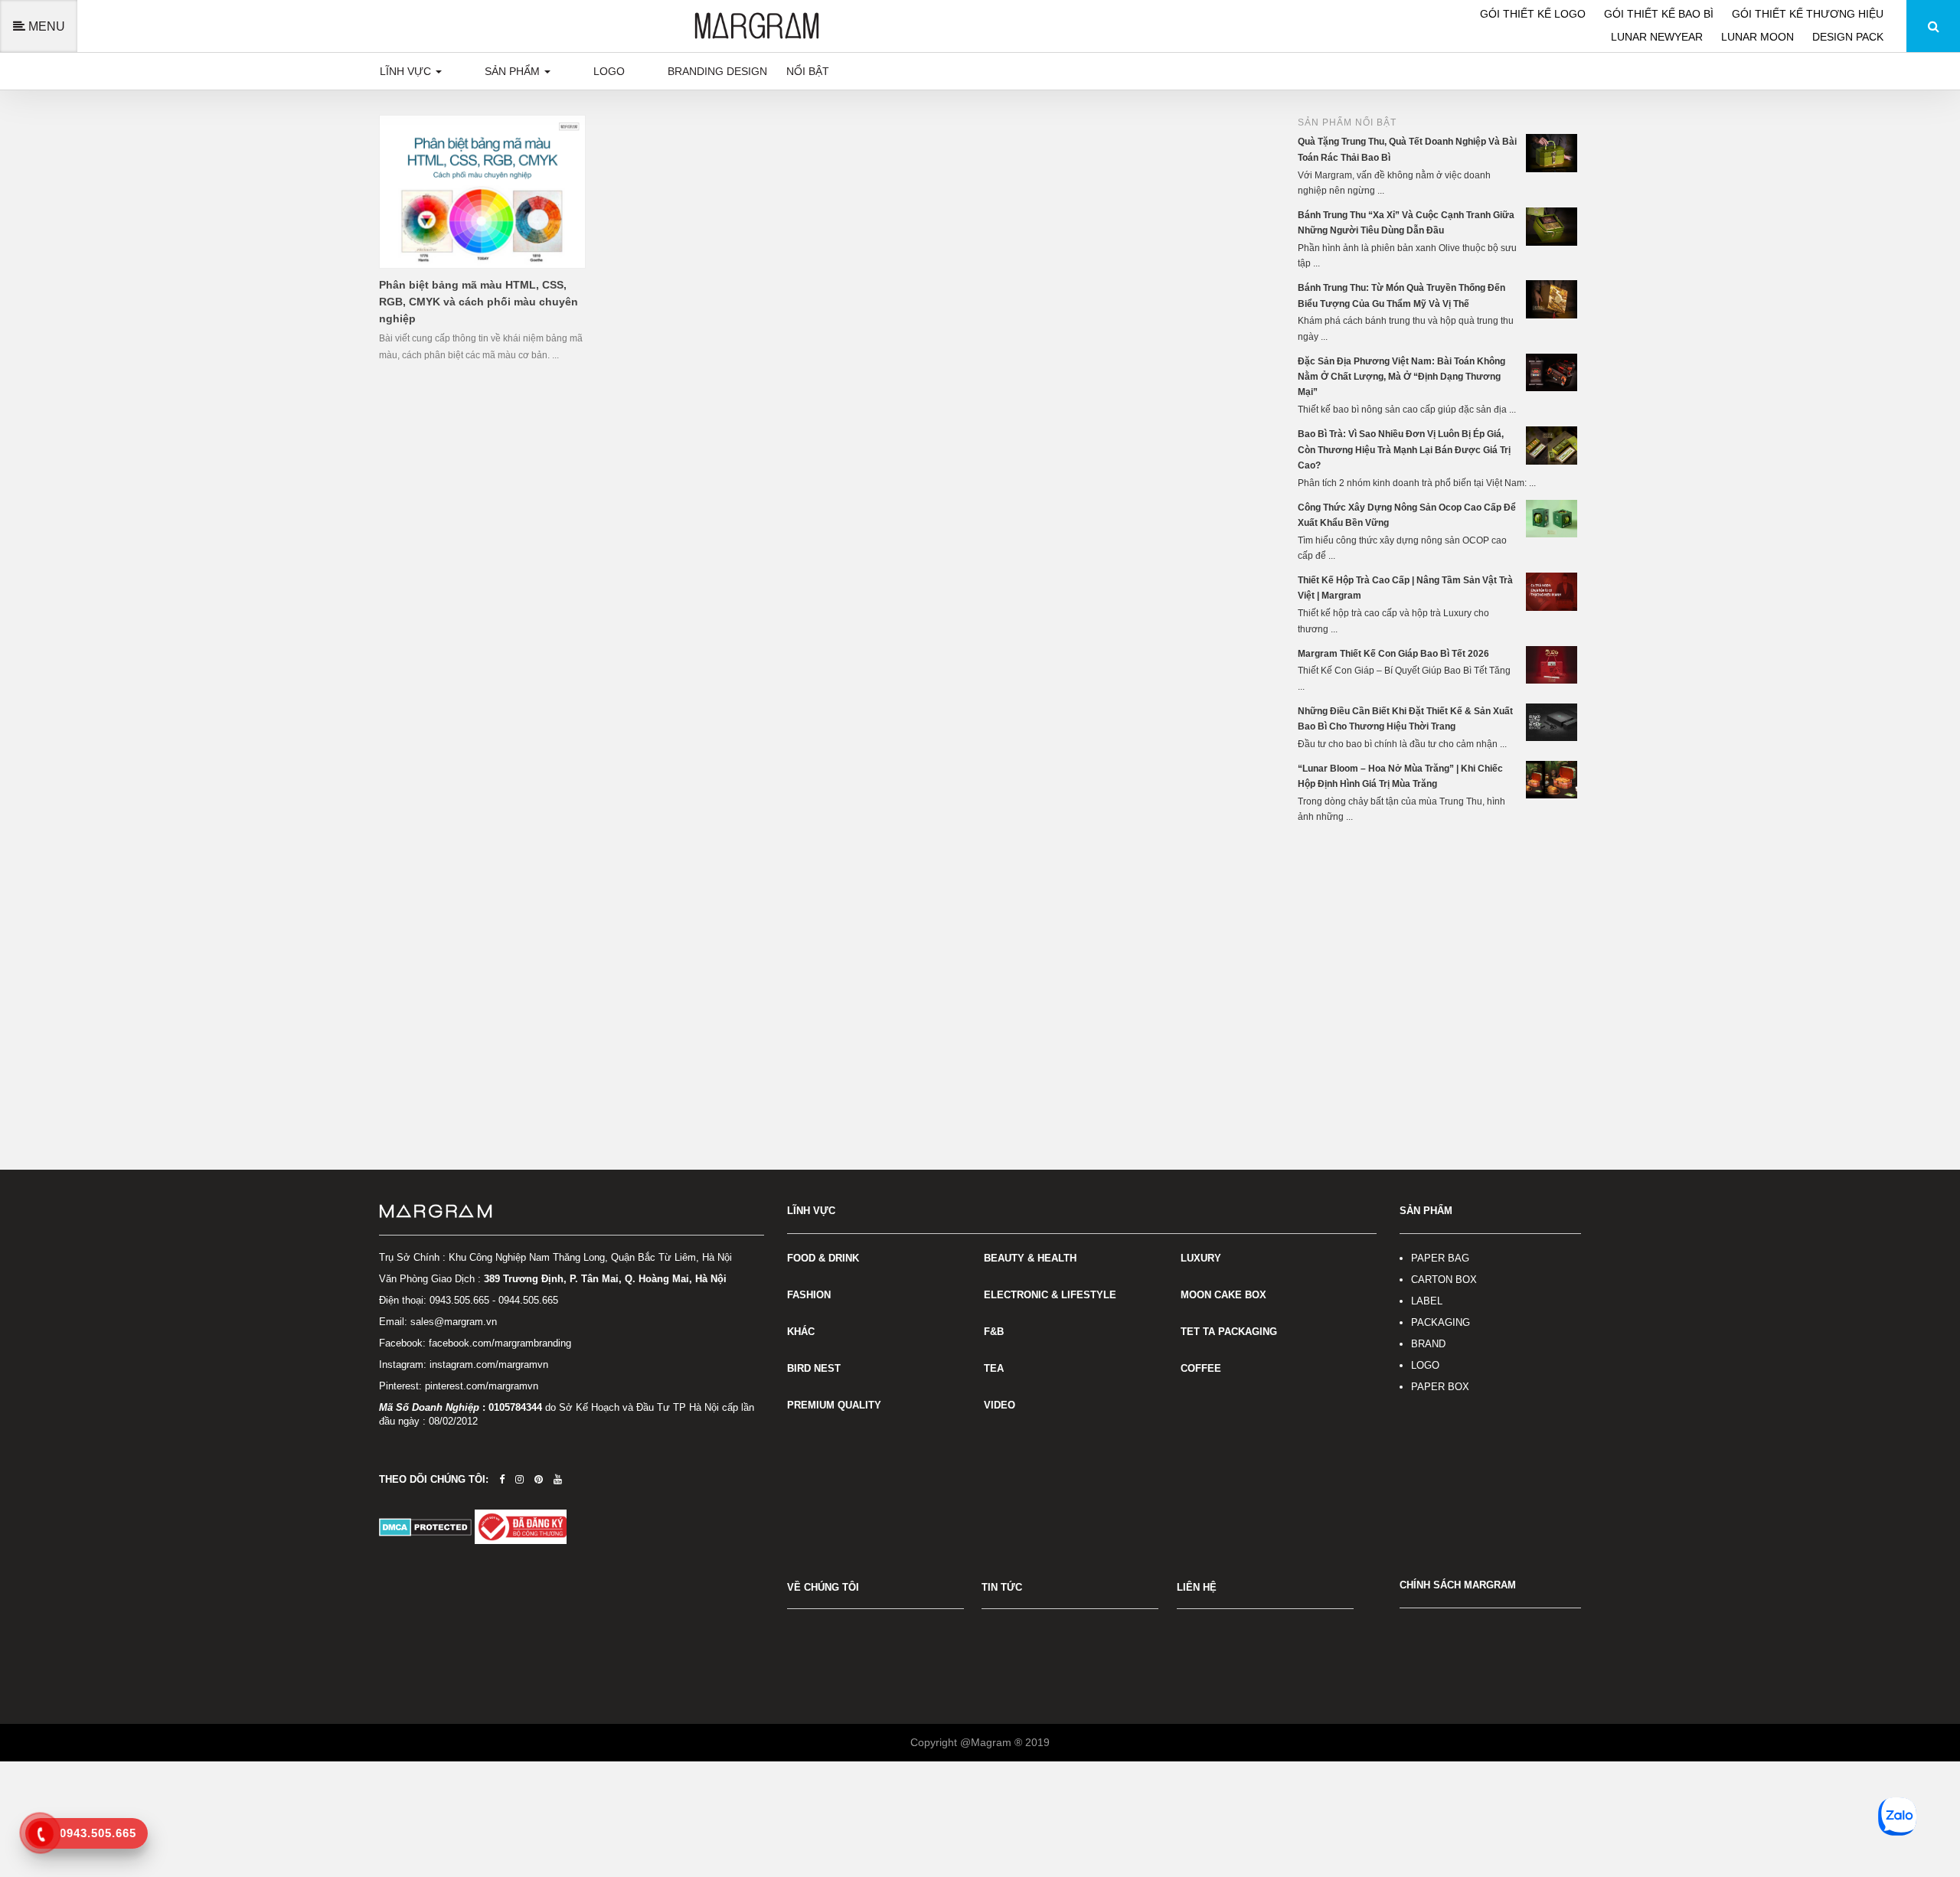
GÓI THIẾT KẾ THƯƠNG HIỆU (1808, 14)
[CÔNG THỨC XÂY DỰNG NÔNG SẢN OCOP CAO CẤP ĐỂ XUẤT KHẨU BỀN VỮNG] (1553, 518)
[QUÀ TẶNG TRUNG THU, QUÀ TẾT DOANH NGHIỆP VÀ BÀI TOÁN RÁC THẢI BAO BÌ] (1553, 152)
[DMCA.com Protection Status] (427, 1526)
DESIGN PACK (1848, 37)
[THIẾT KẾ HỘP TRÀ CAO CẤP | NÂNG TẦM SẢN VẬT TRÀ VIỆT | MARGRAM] (1553, 591)
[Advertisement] (1439, 952)
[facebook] (502, 1479)
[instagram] (519, 1479)
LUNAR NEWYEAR (1658, 37)
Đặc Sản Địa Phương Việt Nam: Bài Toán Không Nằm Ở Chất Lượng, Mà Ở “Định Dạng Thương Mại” (1401, 377)
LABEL (1427, 1301)
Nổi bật (808, 71)
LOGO (1425, 1365)
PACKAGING (1441, 1322)
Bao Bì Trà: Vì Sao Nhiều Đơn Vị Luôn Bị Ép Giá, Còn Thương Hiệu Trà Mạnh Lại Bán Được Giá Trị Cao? (1404, 450)
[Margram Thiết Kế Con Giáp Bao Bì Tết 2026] (1553, 664)
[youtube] (558, 1479)
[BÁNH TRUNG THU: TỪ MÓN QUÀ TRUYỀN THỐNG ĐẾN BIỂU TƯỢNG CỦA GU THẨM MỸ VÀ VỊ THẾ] (1553, 299)
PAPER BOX (1440, 1387)
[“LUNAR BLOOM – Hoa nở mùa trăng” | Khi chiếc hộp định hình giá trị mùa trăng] (1553, 779)
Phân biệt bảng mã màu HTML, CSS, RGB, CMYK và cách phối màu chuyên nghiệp (479, 302)
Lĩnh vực (407, 71)
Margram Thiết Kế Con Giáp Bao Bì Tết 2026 (1393, 654)
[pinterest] (539, 1479)
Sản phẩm (514, 71)
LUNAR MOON (1759, 37)
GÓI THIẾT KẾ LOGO (1534, 14)
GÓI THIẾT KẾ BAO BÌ (1660, 14)
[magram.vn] (572, 1212)
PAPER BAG (1440, 1258)
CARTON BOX (1444, 1280)
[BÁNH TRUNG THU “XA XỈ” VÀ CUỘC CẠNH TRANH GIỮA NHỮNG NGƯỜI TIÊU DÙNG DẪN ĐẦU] (1553, 226)
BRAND (1428, 1344)
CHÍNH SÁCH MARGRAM (1458, 1585)
